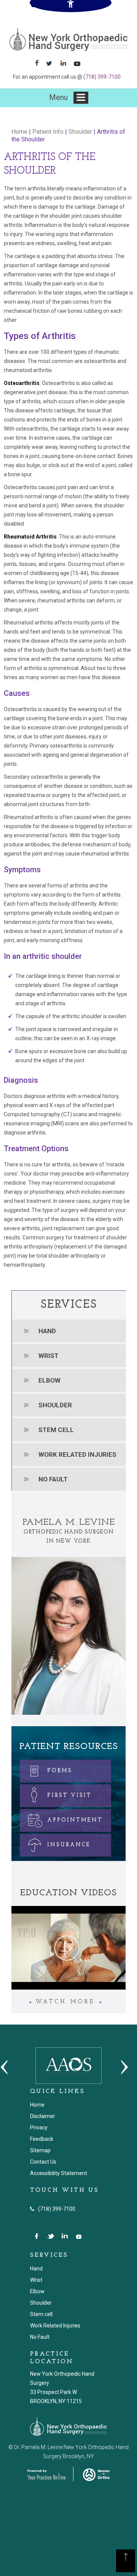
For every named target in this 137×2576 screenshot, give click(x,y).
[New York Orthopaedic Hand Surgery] (68, 39)
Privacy (39, 2128)
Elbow (49, 1380)
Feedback (42, 2139)
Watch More (65, 2002)
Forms (60, 1771)
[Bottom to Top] (126, 2565)
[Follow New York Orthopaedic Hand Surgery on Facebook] (37, 63)
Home (19, 132)
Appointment (75, 1820)
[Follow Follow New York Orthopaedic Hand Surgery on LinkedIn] (66, 63)
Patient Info (48, 132)
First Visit (69, 1796)
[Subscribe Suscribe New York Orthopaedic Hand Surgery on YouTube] (80, 63)
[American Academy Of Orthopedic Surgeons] (68, 2065)
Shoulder (80, 132)
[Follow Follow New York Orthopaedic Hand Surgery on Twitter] (52, 63)
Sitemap (40, 2150)
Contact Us (43, 2162)
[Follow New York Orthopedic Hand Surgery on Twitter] (51, 2236)
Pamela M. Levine (69, 1522)
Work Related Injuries (55, 2326)
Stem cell (56, 1430)
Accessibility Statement (59, 2173)
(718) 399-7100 (102, 77)
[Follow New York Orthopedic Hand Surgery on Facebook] (37, 2236)
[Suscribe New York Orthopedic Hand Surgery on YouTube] (79, 2236)
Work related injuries (77, 1454)
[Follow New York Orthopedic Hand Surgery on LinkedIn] (65, 2236)
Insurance (69, 1845)
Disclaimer (43, 2116)
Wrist (49, 1356)
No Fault (53, 1479)
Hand (47, 1331)
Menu (59, 97)
